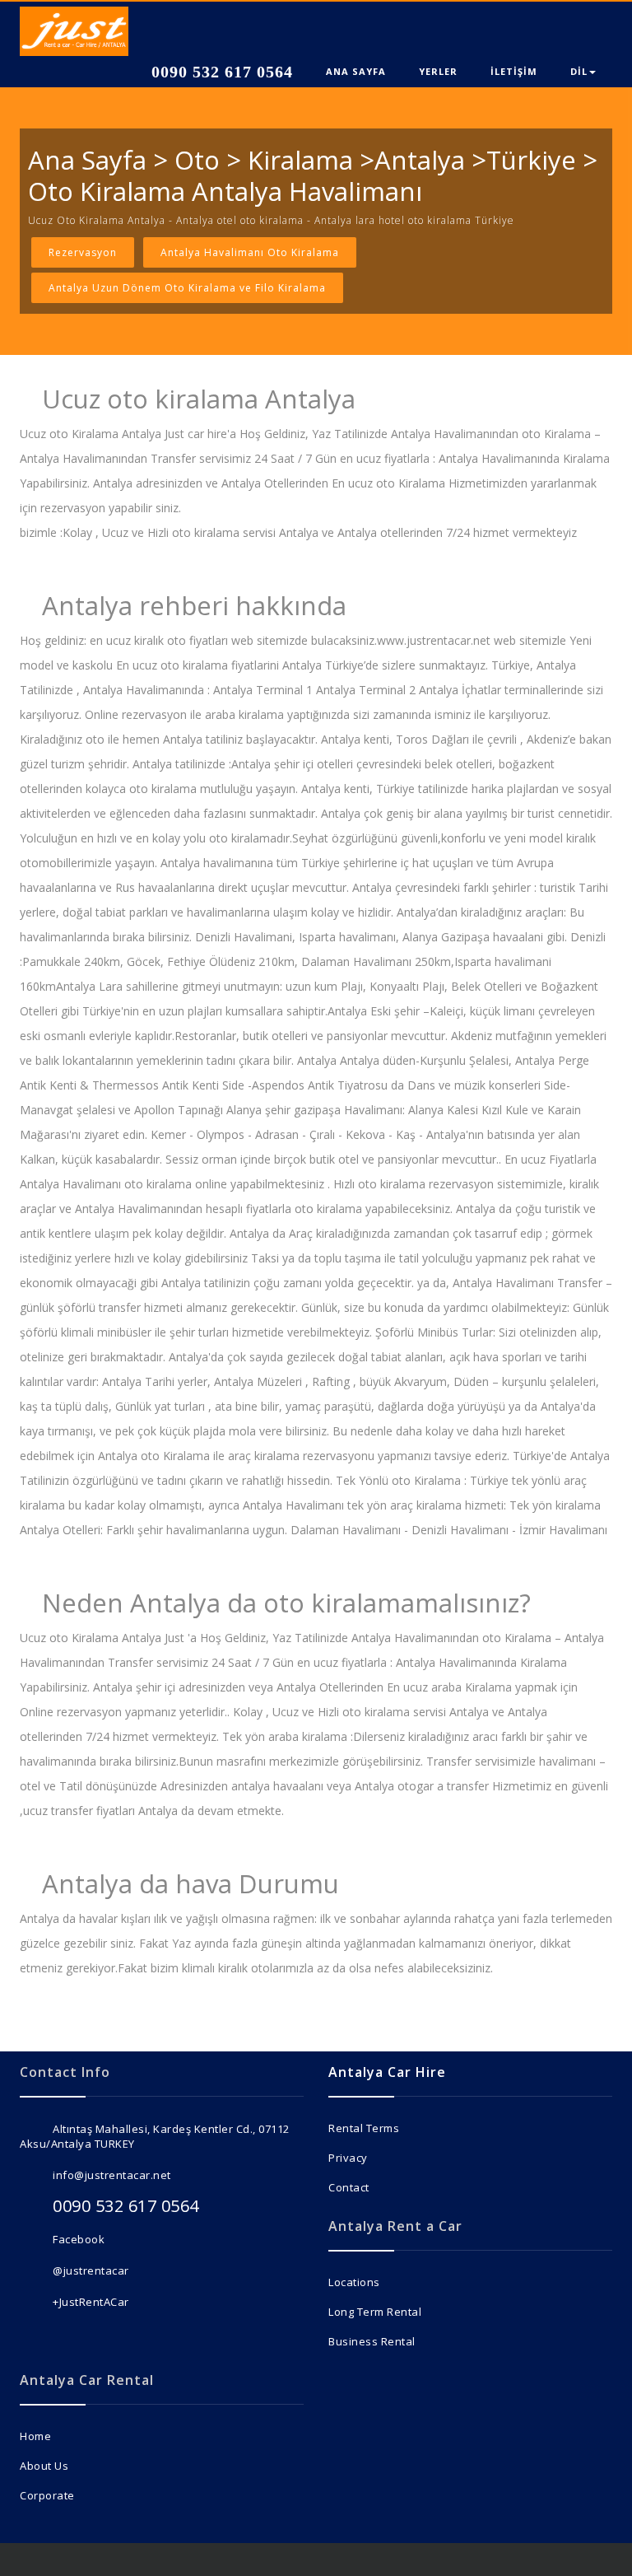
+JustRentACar (91, 2302)
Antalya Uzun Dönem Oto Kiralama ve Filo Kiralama (187, 288)
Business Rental (372, 2341)
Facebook (79, 2239)
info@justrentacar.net (112, 2175)
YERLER (438, 71)
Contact (349, 2187)
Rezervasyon (83, 252)
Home (35, 2436)
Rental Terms (364, 2128)
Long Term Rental (375, 2312)
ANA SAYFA (356, 71)
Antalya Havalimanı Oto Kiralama (250, 252)
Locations (354, 2282)
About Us (44, 2466)
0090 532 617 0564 (220, 72)
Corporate (47, 2495)
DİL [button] (579, 71)
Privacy (348, 2158)
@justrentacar (91, 2270)
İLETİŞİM (514, 71)
